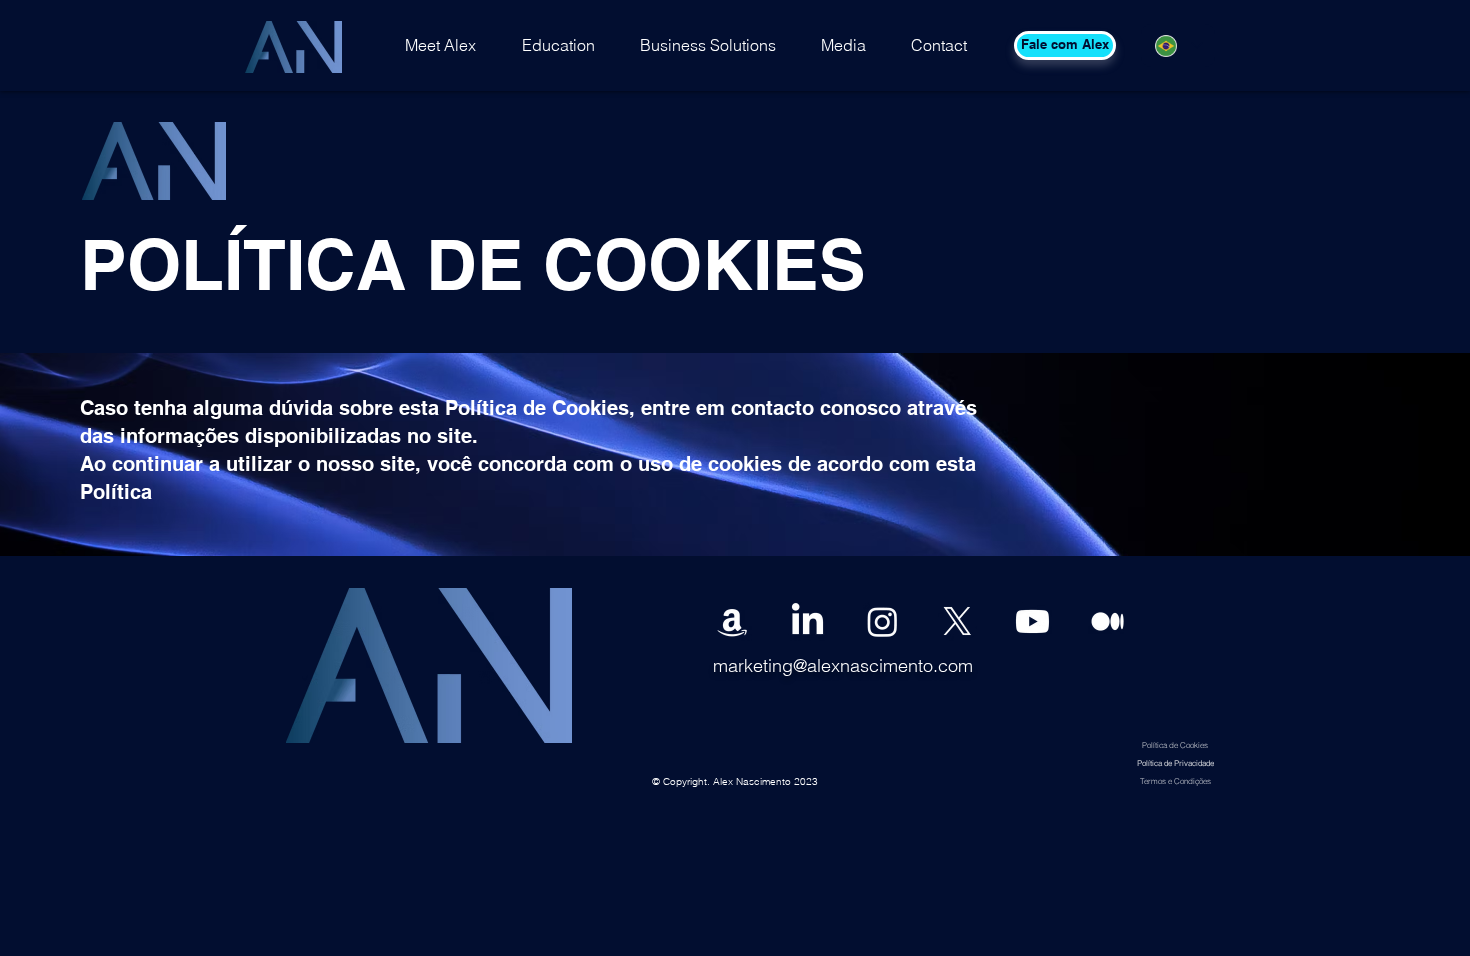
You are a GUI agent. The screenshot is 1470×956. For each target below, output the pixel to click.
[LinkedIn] (807, 621)
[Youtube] (1032, 621)
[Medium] (1107, 621)
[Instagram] (882, 621)
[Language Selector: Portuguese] (1178, 45)
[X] (957, 621)
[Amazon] (732, 621)
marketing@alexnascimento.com (843, 665)
